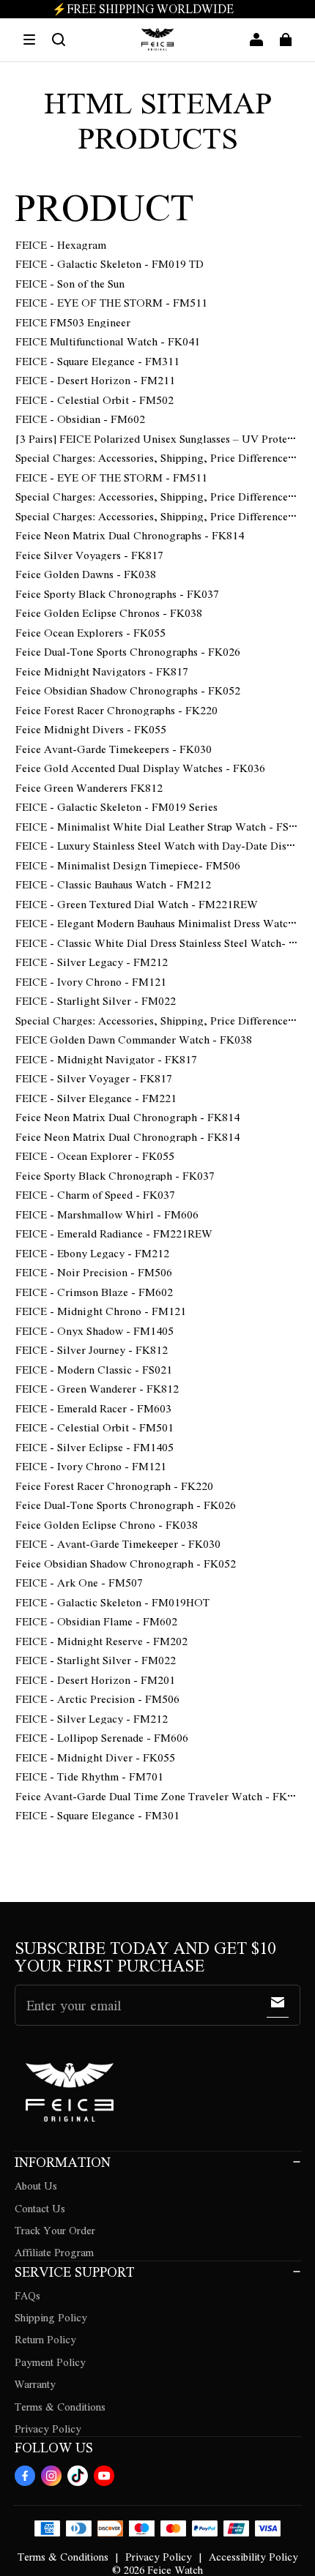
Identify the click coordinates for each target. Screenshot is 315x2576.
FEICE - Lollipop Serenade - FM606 (102, 1737)
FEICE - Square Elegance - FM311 (97, 361)
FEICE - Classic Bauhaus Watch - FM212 (113, 884)
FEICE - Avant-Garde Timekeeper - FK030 (118, 1543)
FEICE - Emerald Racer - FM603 (93, 1408)
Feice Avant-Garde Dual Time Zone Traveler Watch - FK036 (160, 1796)
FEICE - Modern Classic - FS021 (94, 1369)
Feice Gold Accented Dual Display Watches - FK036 (140, 768)
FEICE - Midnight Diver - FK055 (95, 1757)
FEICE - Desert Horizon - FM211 (95, 380)
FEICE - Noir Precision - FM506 (94, 1272)
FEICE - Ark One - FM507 (79, 1582)
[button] (29, 40)
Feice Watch (175, 2569)
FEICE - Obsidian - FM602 (80, 419)
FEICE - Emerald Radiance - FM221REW (114, 1233)
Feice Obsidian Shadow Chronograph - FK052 (126, 1563)
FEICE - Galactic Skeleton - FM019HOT (112, 1602)
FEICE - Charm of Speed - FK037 (95, 1194)
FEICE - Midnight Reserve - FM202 (101, 1641)
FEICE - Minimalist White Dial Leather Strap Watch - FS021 (161, 826)
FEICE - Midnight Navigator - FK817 (106, 1059)
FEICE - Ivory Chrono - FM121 (91, 981)
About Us (36, 2185)
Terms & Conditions (60, 2406)
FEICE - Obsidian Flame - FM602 (96, 1621)
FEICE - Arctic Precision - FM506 (97, 1699)
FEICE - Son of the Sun (70, 283)
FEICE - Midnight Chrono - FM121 (101, 1311)
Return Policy (45, 2339)
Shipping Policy (51, 2317)
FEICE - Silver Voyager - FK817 (94, 1078)
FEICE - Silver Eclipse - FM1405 (94, 1447)
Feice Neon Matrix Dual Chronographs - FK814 (130, 535)
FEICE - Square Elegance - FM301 (97, 1815)
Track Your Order (55, 2230)
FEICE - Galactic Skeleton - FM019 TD (110, 263)
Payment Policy (50, 2362)
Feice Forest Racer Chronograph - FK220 (114, 1486)
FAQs (27, 2295)
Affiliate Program (54, 2252)
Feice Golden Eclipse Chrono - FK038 (107, 1524)
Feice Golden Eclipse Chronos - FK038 (109, 613)
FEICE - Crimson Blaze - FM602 (94, 1292)
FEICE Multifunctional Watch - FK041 (108, 341)
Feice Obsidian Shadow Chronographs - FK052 (128, 690)
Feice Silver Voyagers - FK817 (89, 555)
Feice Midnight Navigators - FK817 (102, 671)
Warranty (35, 2384)
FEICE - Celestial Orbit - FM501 (94, 1427)
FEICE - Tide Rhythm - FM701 (89, 1776)
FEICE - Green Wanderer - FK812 (97, 1388)
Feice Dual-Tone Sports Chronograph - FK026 (126, 1505)
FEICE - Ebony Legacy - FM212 (92, 1253)
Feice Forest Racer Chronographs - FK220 (116, 710)
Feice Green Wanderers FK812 (89, 787)
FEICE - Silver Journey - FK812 (92, 1349)
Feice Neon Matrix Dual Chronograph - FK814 (127, 1117)
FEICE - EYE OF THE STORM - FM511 (111, 302)
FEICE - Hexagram (61, 244)
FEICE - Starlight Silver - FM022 (96, 1000)
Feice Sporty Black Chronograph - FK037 (115, 1175)
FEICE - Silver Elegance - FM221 (96, 1098)
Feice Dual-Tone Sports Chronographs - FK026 (128, 651)
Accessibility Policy (253, 2556)
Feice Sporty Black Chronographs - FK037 (117, 594)
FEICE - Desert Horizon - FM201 (95, 1680)
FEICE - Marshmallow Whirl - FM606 (107, 1214)
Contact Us (40, 2208)
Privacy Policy (48, 2428)
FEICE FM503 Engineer (73, 322)
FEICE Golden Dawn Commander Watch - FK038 (134, 1039)
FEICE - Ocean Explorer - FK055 (95, 1156)
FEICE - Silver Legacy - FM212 (92, 962)
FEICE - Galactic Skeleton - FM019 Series (116, 806)
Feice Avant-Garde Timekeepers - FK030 (114, 749)
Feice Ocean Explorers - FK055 (90, 632)
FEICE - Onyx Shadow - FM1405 (94, 1330)
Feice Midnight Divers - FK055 (91, 729)
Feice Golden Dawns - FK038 (86, 574)
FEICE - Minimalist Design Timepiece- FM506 (128, 865)
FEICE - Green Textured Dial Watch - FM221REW (137, 904)
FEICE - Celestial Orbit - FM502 (94, 400)
